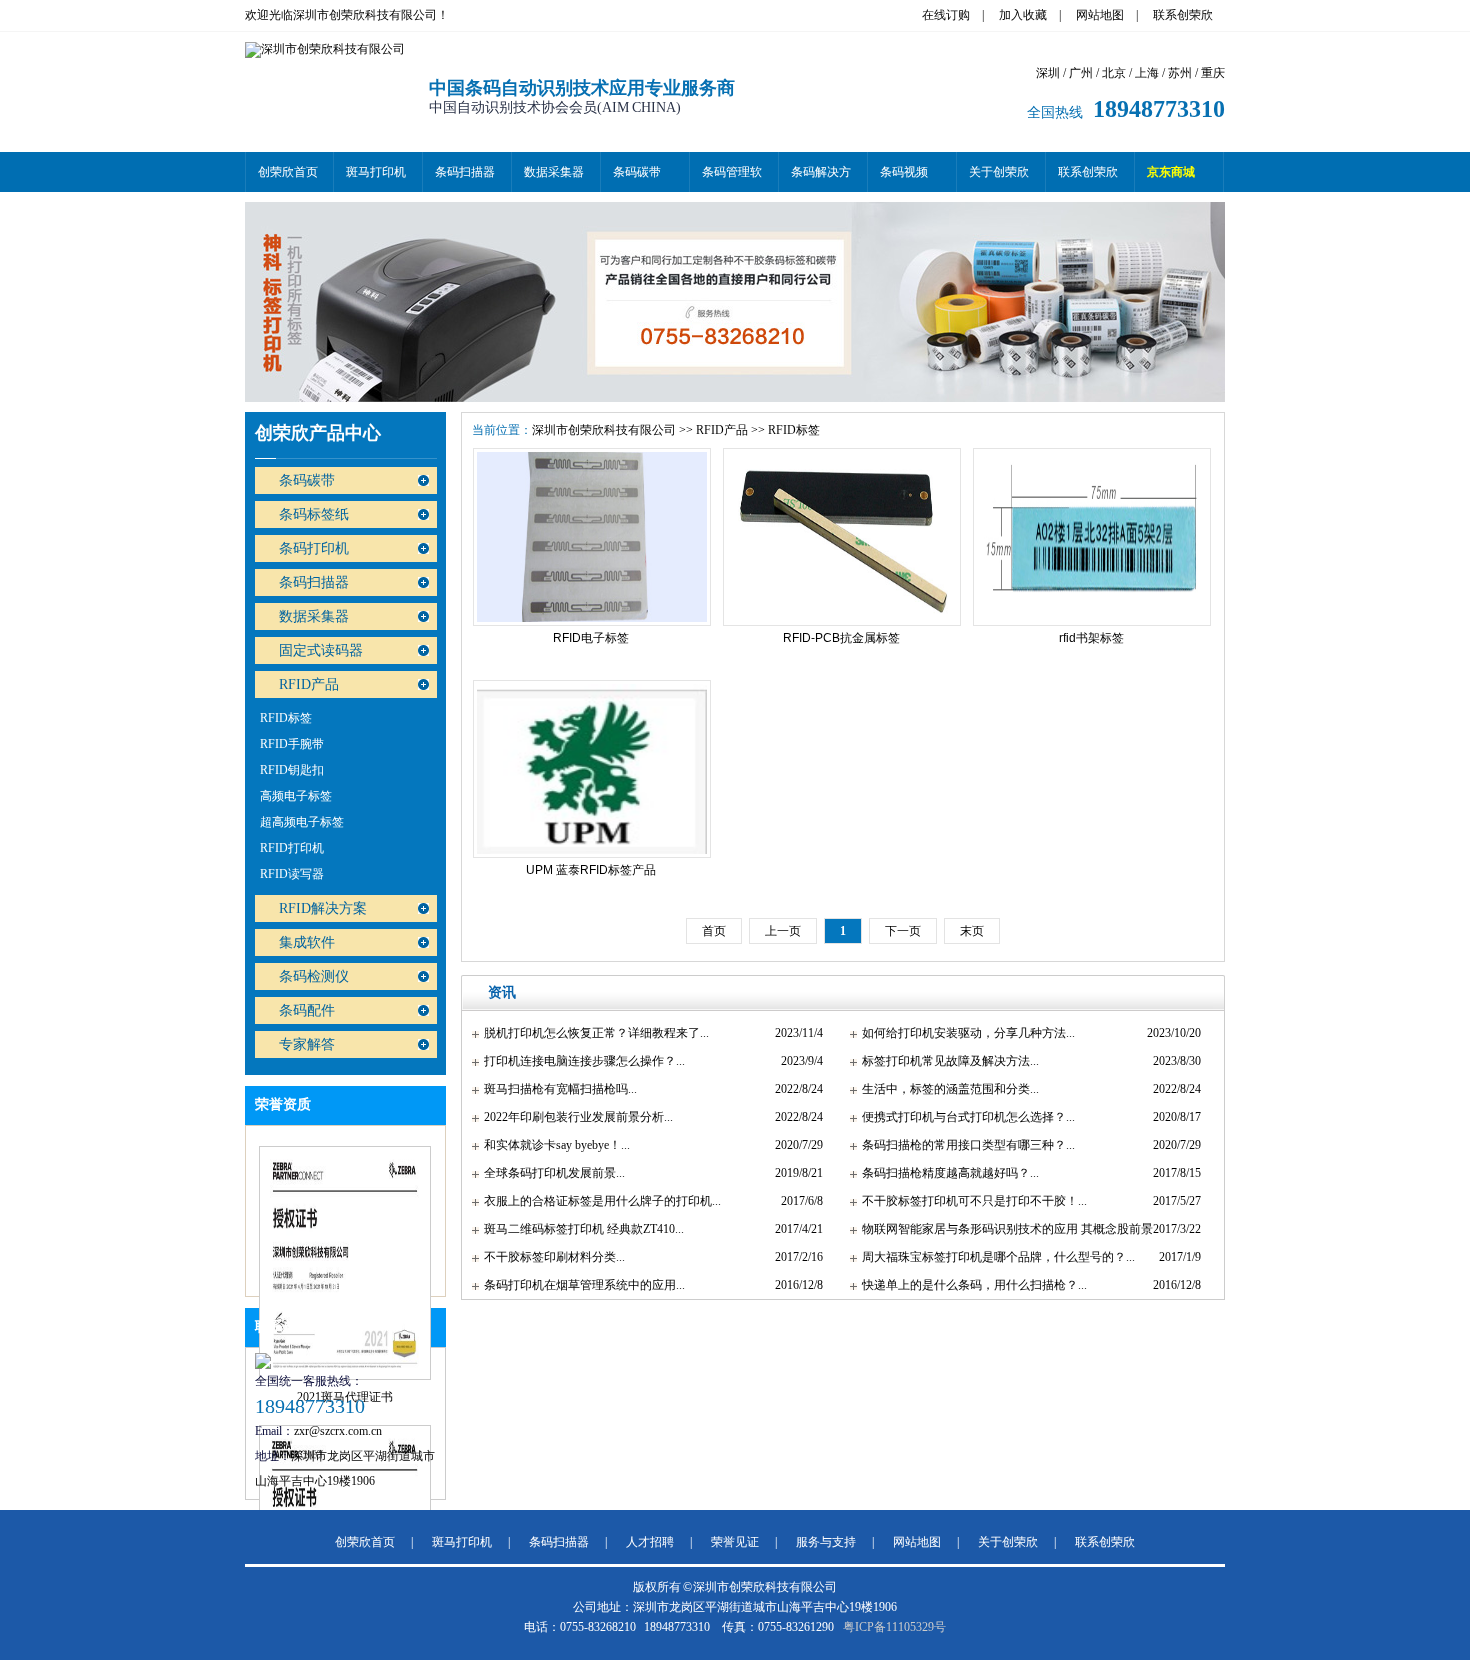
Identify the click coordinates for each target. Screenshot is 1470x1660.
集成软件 (307, 942)
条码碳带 (637, 172)
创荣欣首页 (288, 172)
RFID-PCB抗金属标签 (841, 638)
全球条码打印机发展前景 (550, 1173)
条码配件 (307, 1010)
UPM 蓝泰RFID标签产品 (591, 870)
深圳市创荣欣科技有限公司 (604, 430)
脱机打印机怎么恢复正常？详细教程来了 (592, 1033)
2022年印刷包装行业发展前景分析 (574, 1117)
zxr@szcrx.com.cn (338, 1431)
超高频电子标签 (302, 822)
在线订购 (946, 15)
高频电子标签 (296, 796)
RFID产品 (309, 684)
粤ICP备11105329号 (894, 1627)
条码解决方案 (821, 178)
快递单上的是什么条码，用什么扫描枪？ (970, 1285)
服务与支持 (826, 1542)
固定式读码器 (321, 650)
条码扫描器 (465, 172)
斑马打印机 (376, 172)
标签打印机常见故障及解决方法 (946, 1061)
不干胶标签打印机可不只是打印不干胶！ (970, 1201)
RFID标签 (286, 718)
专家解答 (307, 1044)
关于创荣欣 (999, 172)
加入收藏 (1023, 15)
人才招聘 (650, 1542)
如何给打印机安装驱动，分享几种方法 (964, 1033)
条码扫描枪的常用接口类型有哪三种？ (964, 1145)
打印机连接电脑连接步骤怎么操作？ (580, 1061)
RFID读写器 (292, 874)
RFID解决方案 (323, 908)
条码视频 (904, 172)
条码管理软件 (732, 178)
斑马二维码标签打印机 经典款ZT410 (579, 1229)
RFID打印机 (292, 848)
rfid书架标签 (1091, 638)
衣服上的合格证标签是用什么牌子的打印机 (598, 1201)
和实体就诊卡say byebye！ (552, 1145)
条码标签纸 (314, 514)
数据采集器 (554, 172)
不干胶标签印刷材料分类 (550, 1257)
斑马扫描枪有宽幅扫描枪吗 (556, 1089)
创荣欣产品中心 (318, 433)
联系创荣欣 (1183, 15)
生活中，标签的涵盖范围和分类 (946, 1089)
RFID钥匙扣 (292, 770)
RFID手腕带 (292, 744)
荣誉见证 (735, 1542)
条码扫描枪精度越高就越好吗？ (946, 1173)
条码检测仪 (314, 976)
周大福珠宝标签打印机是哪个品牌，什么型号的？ (994, 1257)
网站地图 (1100, 15)
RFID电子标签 (591, 638)
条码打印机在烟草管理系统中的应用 (580, 1285)
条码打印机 (314, 548)
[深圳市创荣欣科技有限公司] (325, 49)
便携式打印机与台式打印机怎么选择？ (964, 1117)
